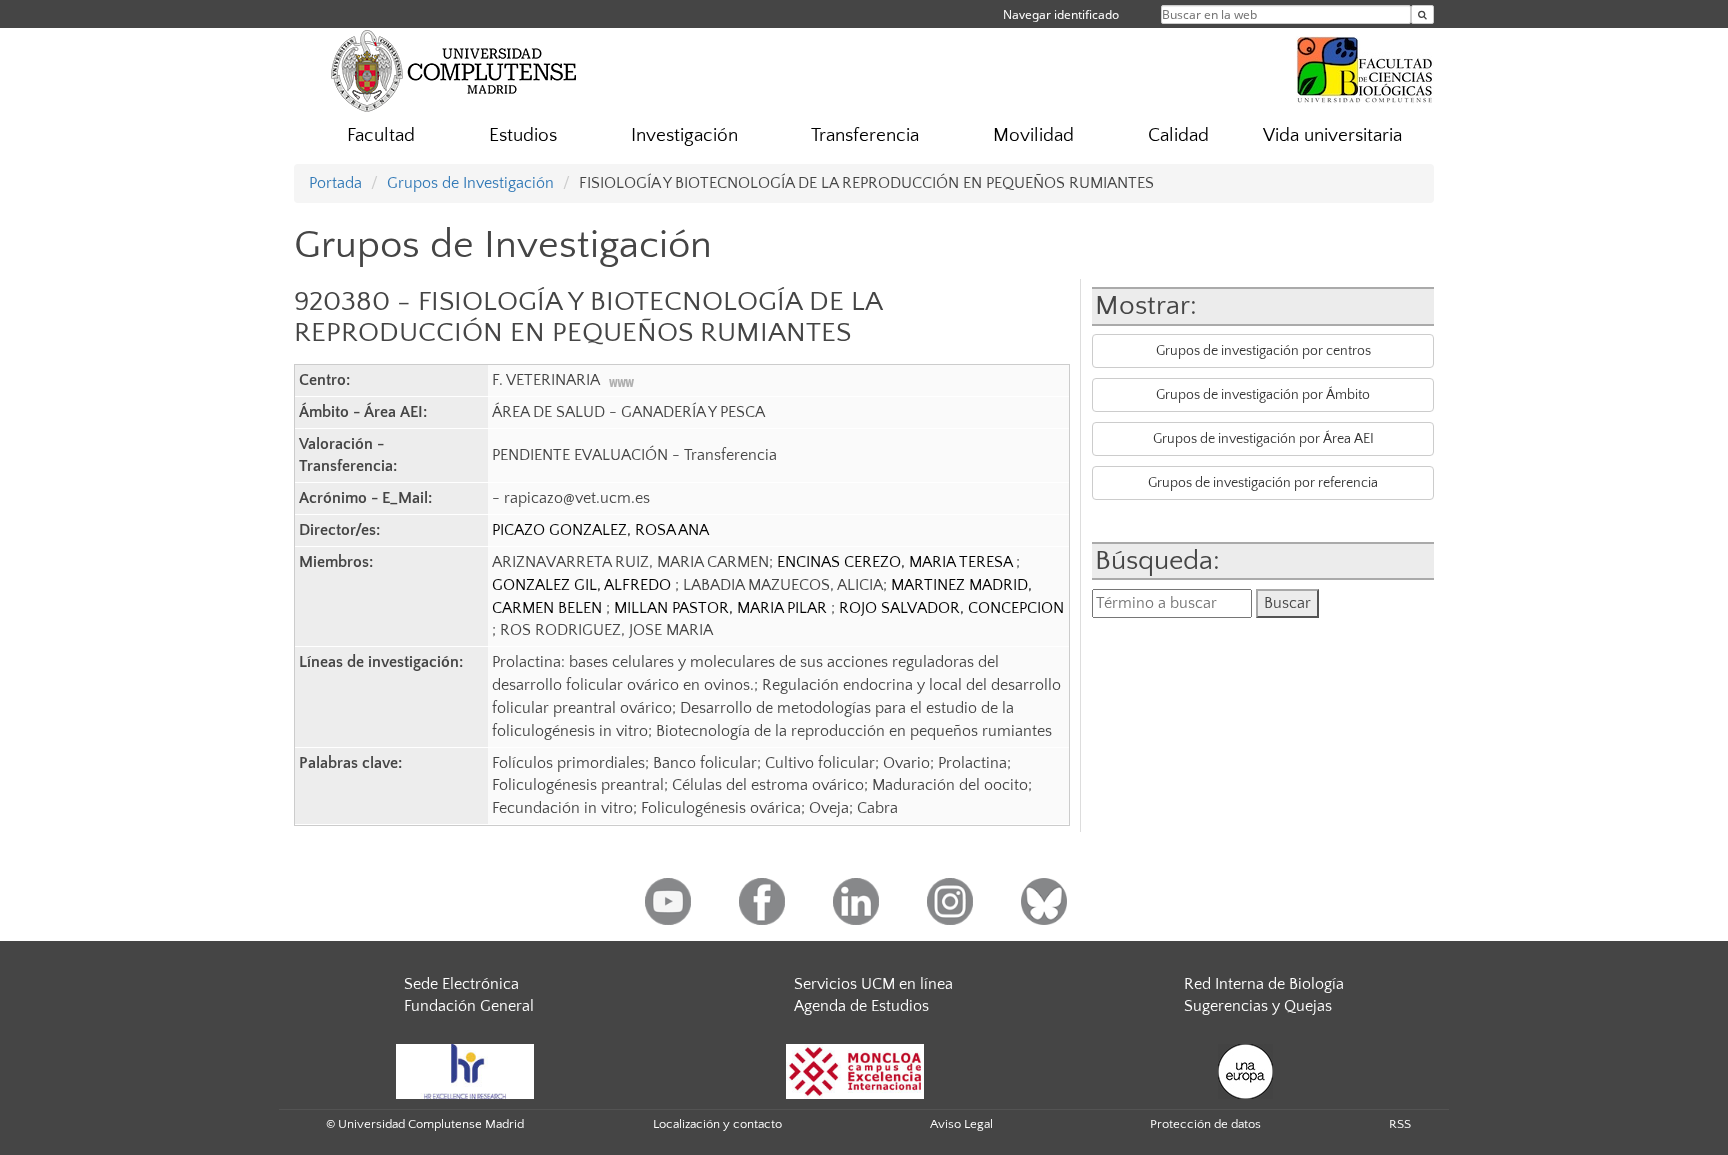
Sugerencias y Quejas (1258, 1006)
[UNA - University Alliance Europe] (1245, 1070)
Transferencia (865, 135)
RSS (1400, 1124)
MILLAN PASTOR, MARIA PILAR (722, 608)
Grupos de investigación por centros (1263, 351)
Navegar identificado (1061, 14)
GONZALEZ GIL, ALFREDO (583, 585)
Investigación (684, 135)
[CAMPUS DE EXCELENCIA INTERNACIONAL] (855, 1070)
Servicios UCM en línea (873, 984)
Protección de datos (1205, 1124)
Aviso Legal (961, 1124)
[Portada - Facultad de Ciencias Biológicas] (1365, 67)
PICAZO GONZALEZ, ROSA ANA (600, 530)
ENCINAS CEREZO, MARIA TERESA (896, 562)
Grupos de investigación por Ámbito (1263, 395)
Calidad (1178, 135)
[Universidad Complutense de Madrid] (454, 70)
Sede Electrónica (461, 984)
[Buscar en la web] (1422, 14)
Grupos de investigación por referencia (1263, 483)
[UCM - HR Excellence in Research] (465, 1070)
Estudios (523, 135)
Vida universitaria (1332, 135)
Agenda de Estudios (861, 1006)
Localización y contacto (717, 1124)
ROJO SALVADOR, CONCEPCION (951, 608)
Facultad (381, 135)
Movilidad (1033, 135)
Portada (335, 183)
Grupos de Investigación (470, 183)
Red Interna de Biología (1264, 984)
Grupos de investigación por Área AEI (1263, 439)
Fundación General (469, 1006)
